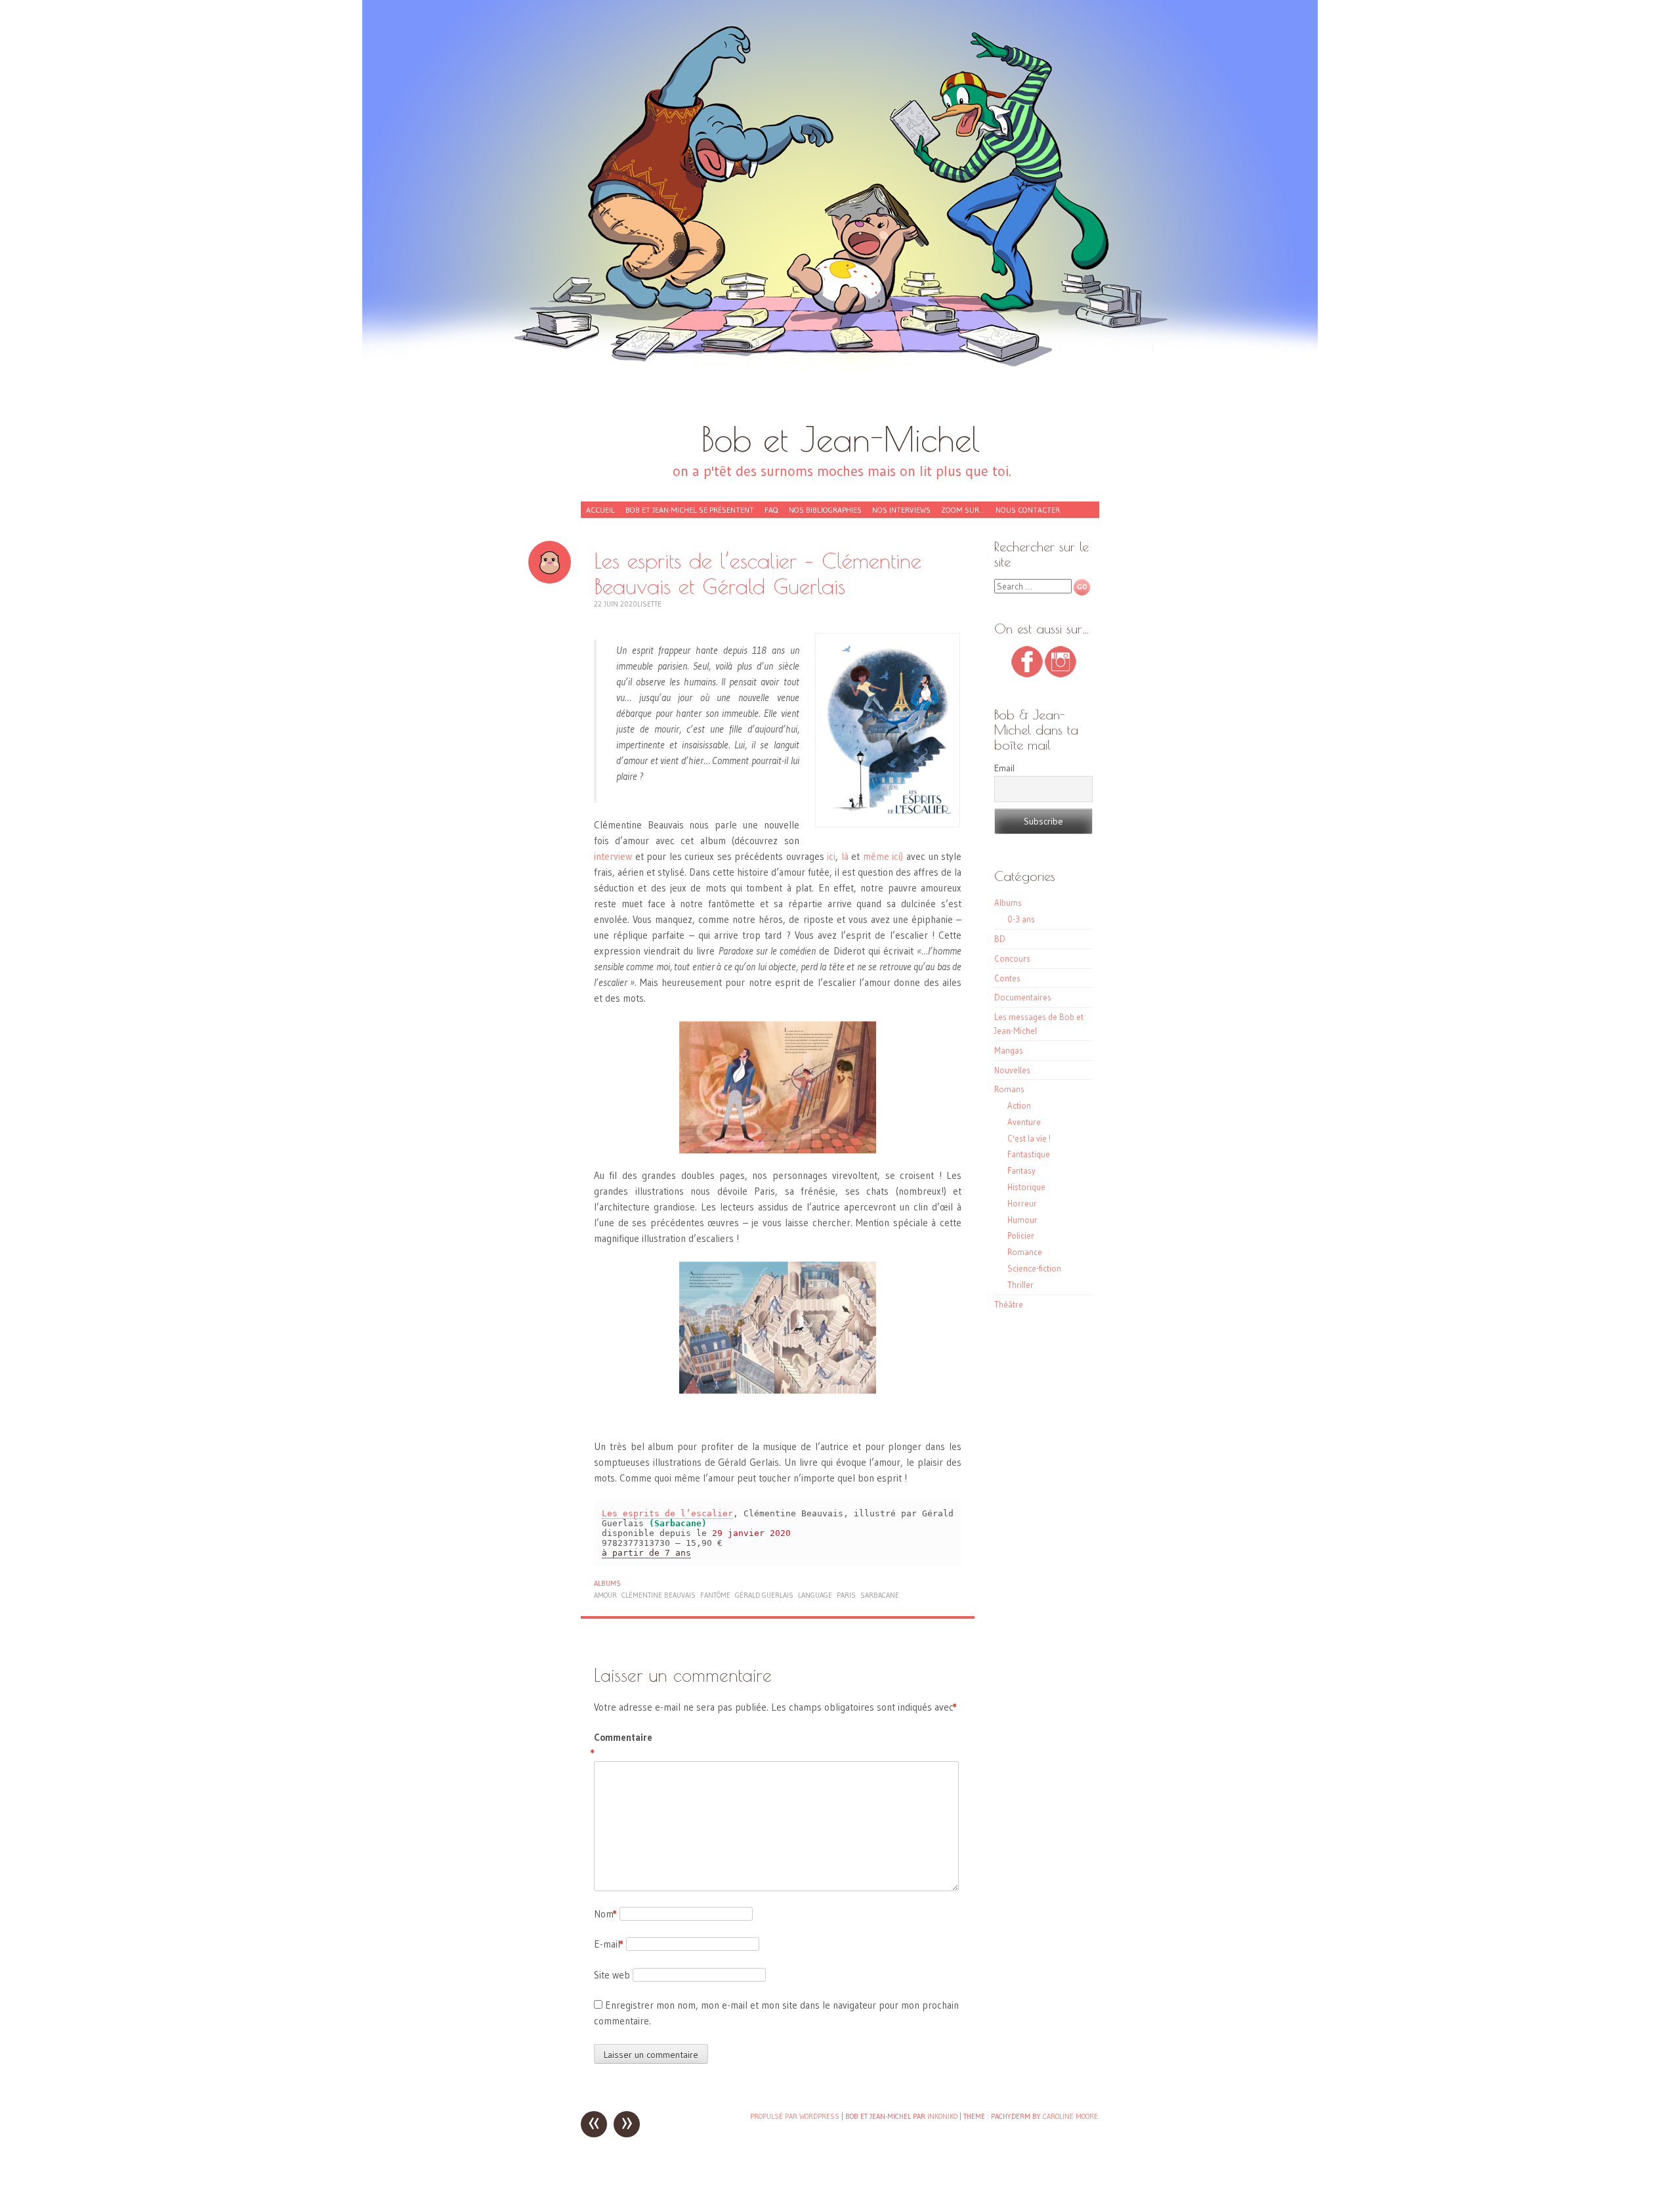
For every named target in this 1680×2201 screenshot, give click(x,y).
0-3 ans (1021, 919)
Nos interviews (901, 510)
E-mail (609, 1944)
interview (613, 856)
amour (605, 1595)
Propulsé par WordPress (795, 2116)
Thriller (1020, 1285)
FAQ (771, 510)
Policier (1021, 1235)
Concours (1012, 958)
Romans (1009, 1089)
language (815, 1595)
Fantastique (1029, 1154)
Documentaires (1023, 997)
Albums (607, 1583)
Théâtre (1009, 1304)
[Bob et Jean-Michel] (840, 217)
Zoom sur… (963, 510)
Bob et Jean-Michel (840, 439)
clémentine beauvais (659, 1595)
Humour (1022, 1220)
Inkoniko (942, 2116)
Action (1019, 1105)
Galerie (550, 562)
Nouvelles (1012, 1070)
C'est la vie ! (1029, 1138)
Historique (1026, 1187)
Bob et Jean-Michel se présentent (690, 510)
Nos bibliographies (825, 510)
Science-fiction (1034, 1268)
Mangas (1009, 1050)
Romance (1025, 1252)
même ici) (883, 856)
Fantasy (1021, 1170)
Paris (846, 1595)
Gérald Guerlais (764, 1595)
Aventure (1024, 1122)
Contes (1007, 978)
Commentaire (622, 1745)
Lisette (649, 604)
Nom (605, 1914)
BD (1000, 939)
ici (831, 856)
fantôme (715, 1595)
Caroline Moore (1070, 2116)
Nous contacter (1028, 510)
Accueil (600, 510)
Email (1004, 768)
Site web (612, 1975)
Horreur (1022, 1203)
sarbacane (880, 1595)
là (845, 856)
